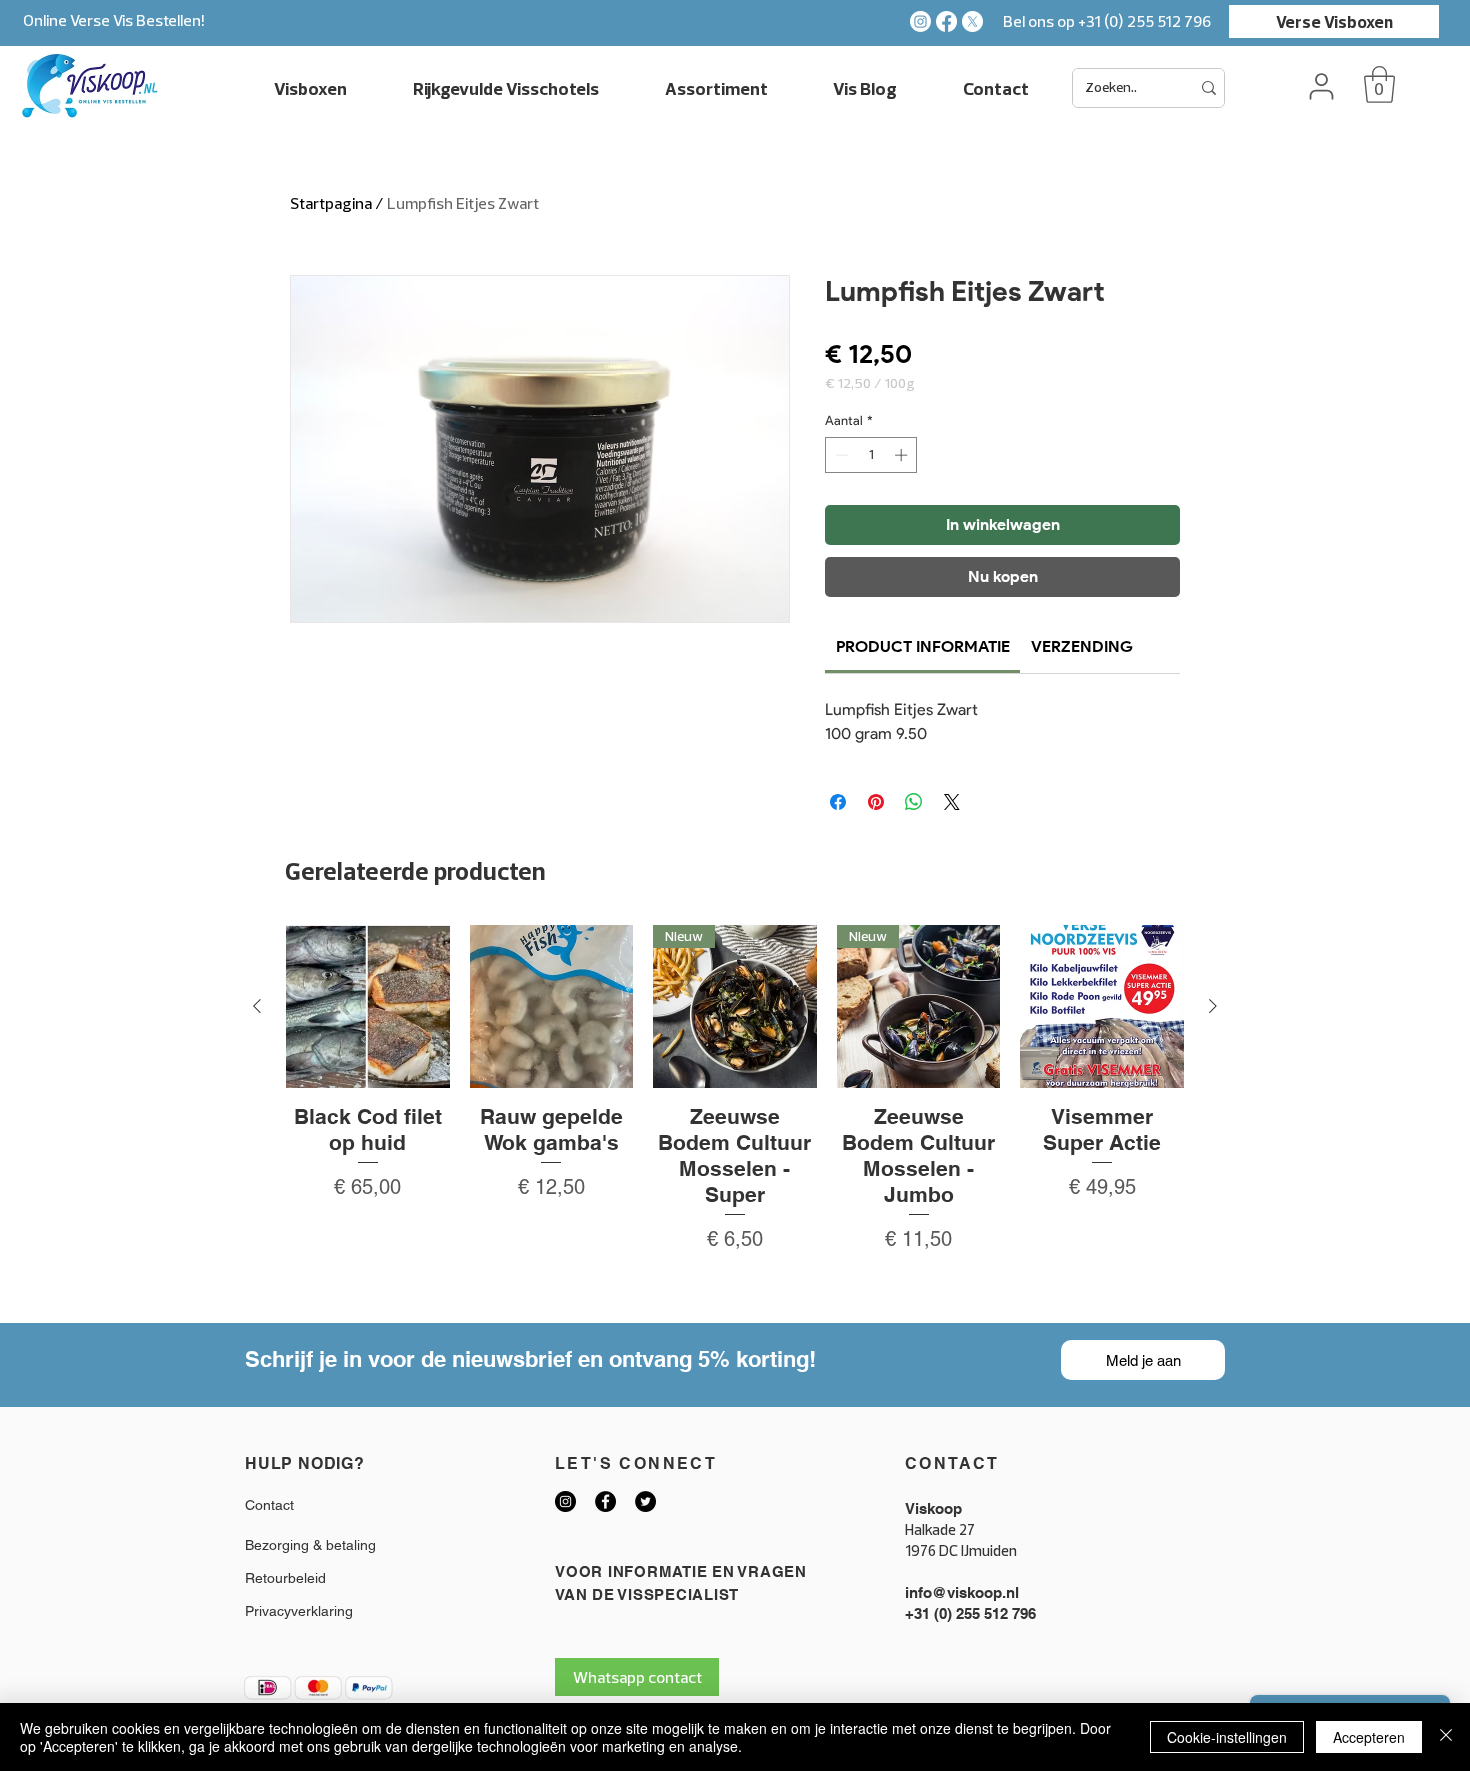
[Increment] (903, 455)
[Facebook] (946, 21)
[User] (1321, 86)
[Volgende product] (1213, 1006)
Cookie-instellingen (1227, 1737)
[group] (735, 1115)
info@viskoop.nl (962, 1592)
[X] (972, 21)
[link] (923, 646)
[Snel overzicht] (368, 1007)
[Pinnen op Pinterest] (876, 802)
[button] (1379, 84)
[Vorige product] (257, 1006)
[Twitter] (645, 1501)
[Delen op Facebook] (838, 802)
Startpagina (331, 203)
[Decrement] (840, 455)
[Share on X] (952, 802)
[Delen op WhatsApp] (914, 802)
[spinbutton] (871, 455)
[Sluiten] (1446, 1737)
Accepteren (1369, 1737)
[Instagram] (920, 21)
